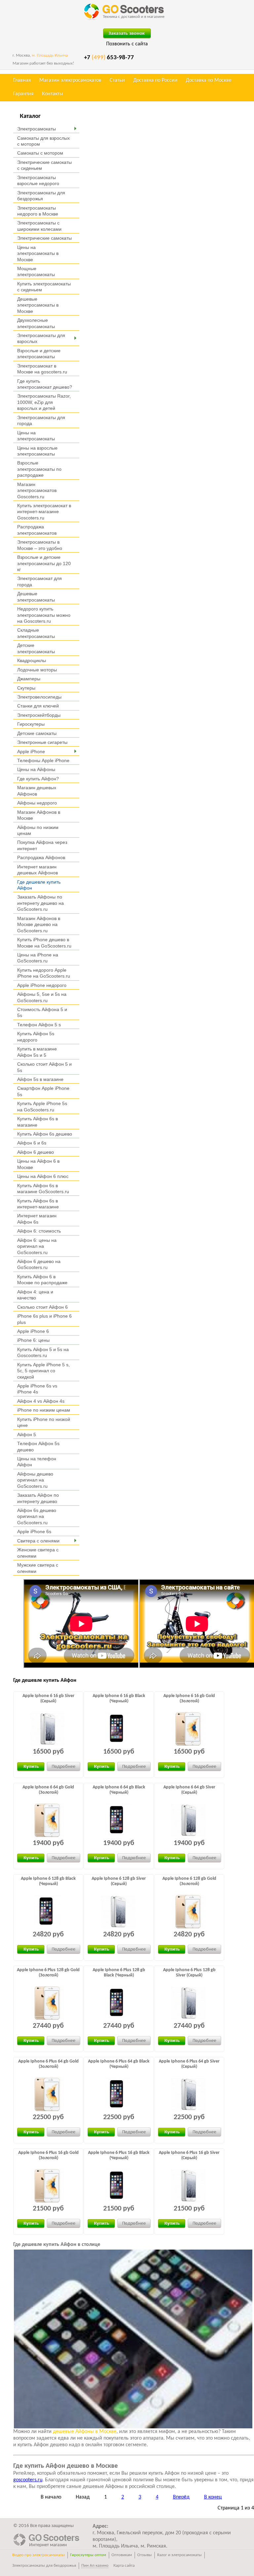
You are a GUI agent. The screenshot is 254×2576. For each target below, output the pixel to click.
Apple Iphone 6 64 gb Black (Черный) (119, 1790)
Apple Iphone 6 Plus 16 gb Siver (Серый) (189, 2155)
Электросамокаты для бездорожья (44, 2566)
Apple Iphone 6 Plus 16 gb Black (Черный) (119, 2155)
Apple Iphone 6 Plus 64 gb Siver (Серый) (189, 2064)
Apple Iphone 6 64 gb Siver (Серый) (189, 1790)
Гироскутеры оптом (88, 2555)
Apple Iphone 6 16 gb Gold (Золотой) (189, 1699)
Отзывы (145, 2555)
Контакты (53, 94)
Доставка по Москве (209, 80)
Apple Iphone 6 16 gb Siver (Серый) (48, 1699)
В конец (213, 2497)
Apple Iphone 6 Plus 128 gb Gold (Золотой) (48, 1973)
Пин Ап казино (95, 2566)
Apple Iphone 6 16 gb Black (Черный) (119, 1699)
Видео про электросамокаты (39, 2555)
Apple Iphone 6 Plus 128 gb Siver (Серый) (189, 1973)
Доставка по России (155, 80)
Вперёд (181, 2497)
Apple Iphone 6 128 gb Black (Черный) (48, 1881)
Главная (22, 80)
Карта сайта (124, 2566)
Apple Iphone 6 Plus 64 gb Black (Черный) (119, 2064)
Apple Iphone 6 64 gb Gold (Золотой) (48, 1790)
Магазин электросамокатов (70, 80)
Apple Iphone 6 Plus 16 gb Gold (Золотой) (48, 2155)
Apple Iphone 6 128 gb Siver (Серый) (119, 1881)
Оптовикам (122, 2555)
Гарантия (23, 94)
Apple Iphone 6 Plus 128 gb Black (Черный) (119, 1973)
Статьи (117, 80)
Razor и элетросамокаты (179, 2555)
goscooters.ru (28, 2480)
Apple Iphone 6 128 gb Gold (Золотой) (189, 1881)
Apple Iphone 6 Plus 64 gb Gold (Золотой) (48, 2064)
